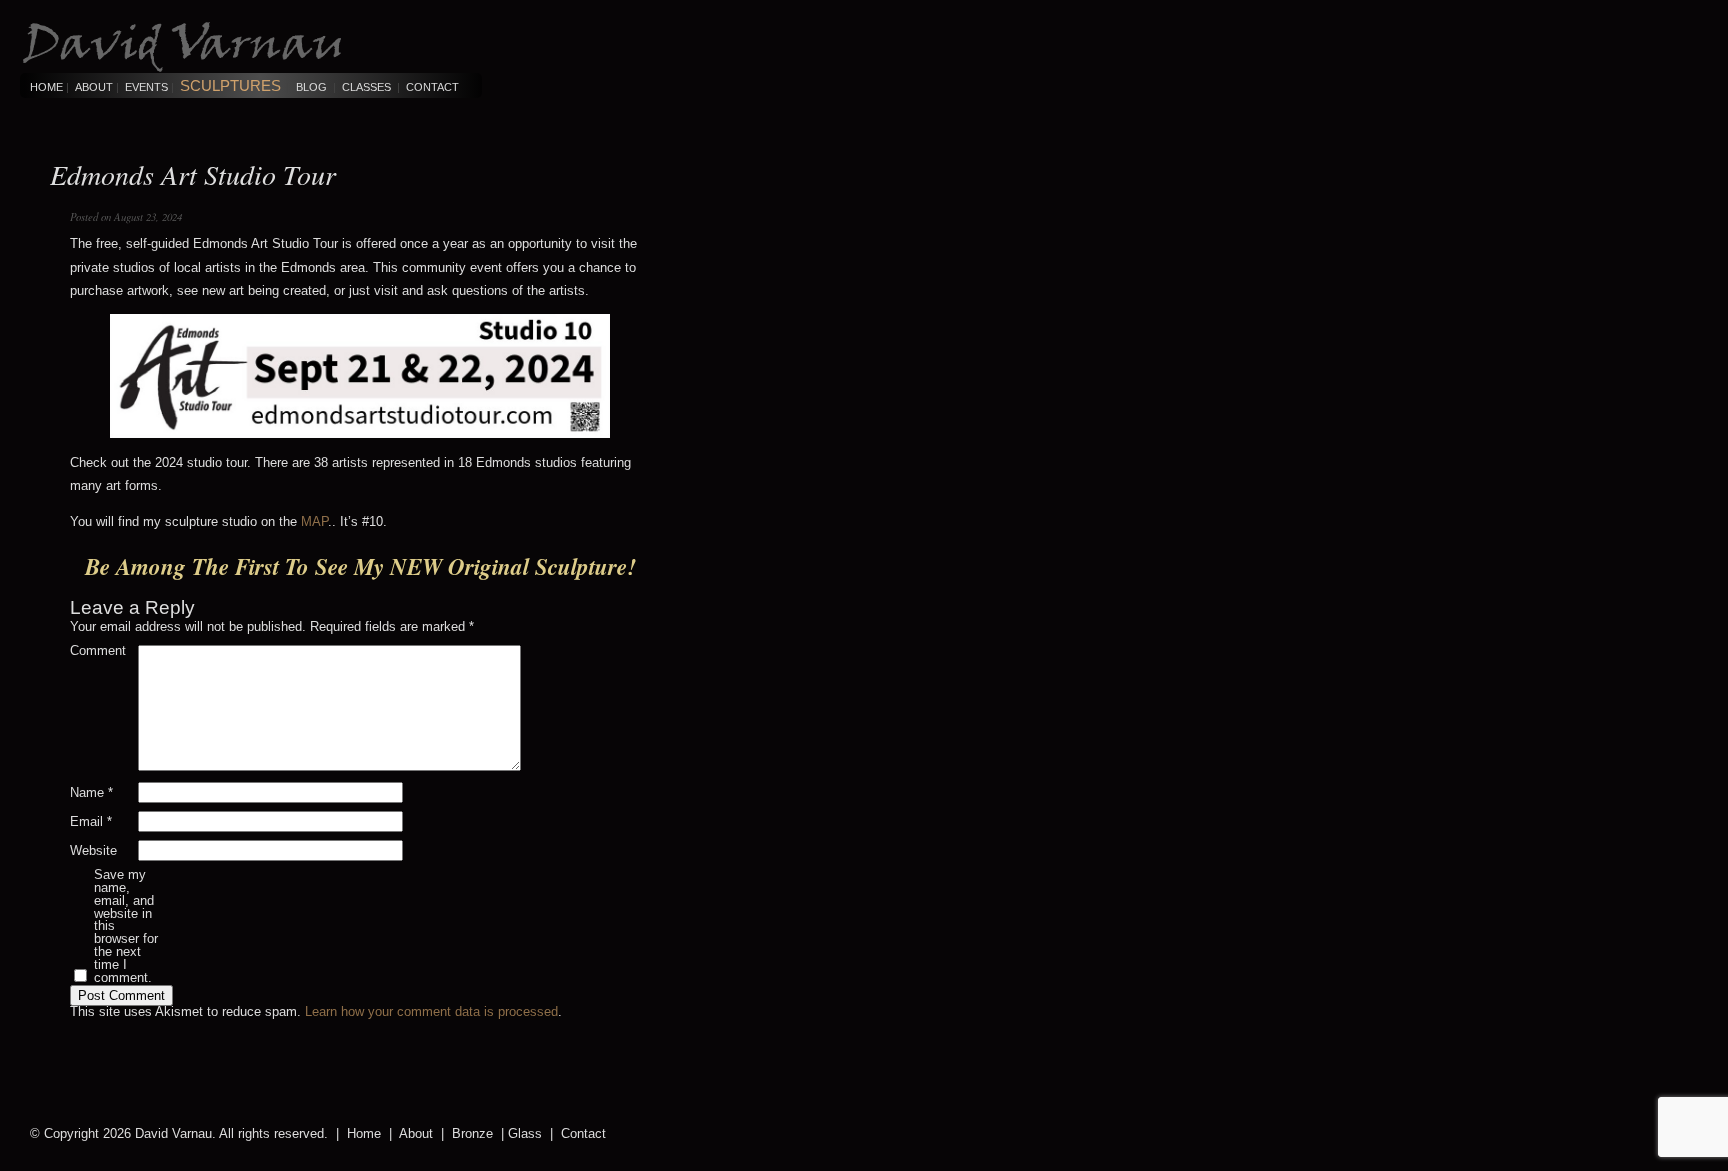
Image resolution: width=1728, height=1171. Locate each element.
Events (146, 87)
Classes (366, 87)
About (94, 87)
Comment (98, 651)
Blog (311, 87)
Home (46, 87)
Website (93, 851)
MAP (314, 521)
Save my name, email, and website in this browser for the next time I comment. (126, 926)
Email (91, 822)
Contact (432, 87)
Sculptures (230, 85)
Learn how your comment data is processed (431, 1011)
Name (91, 793)
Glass (525, 1133)
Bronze (472, 1133)
